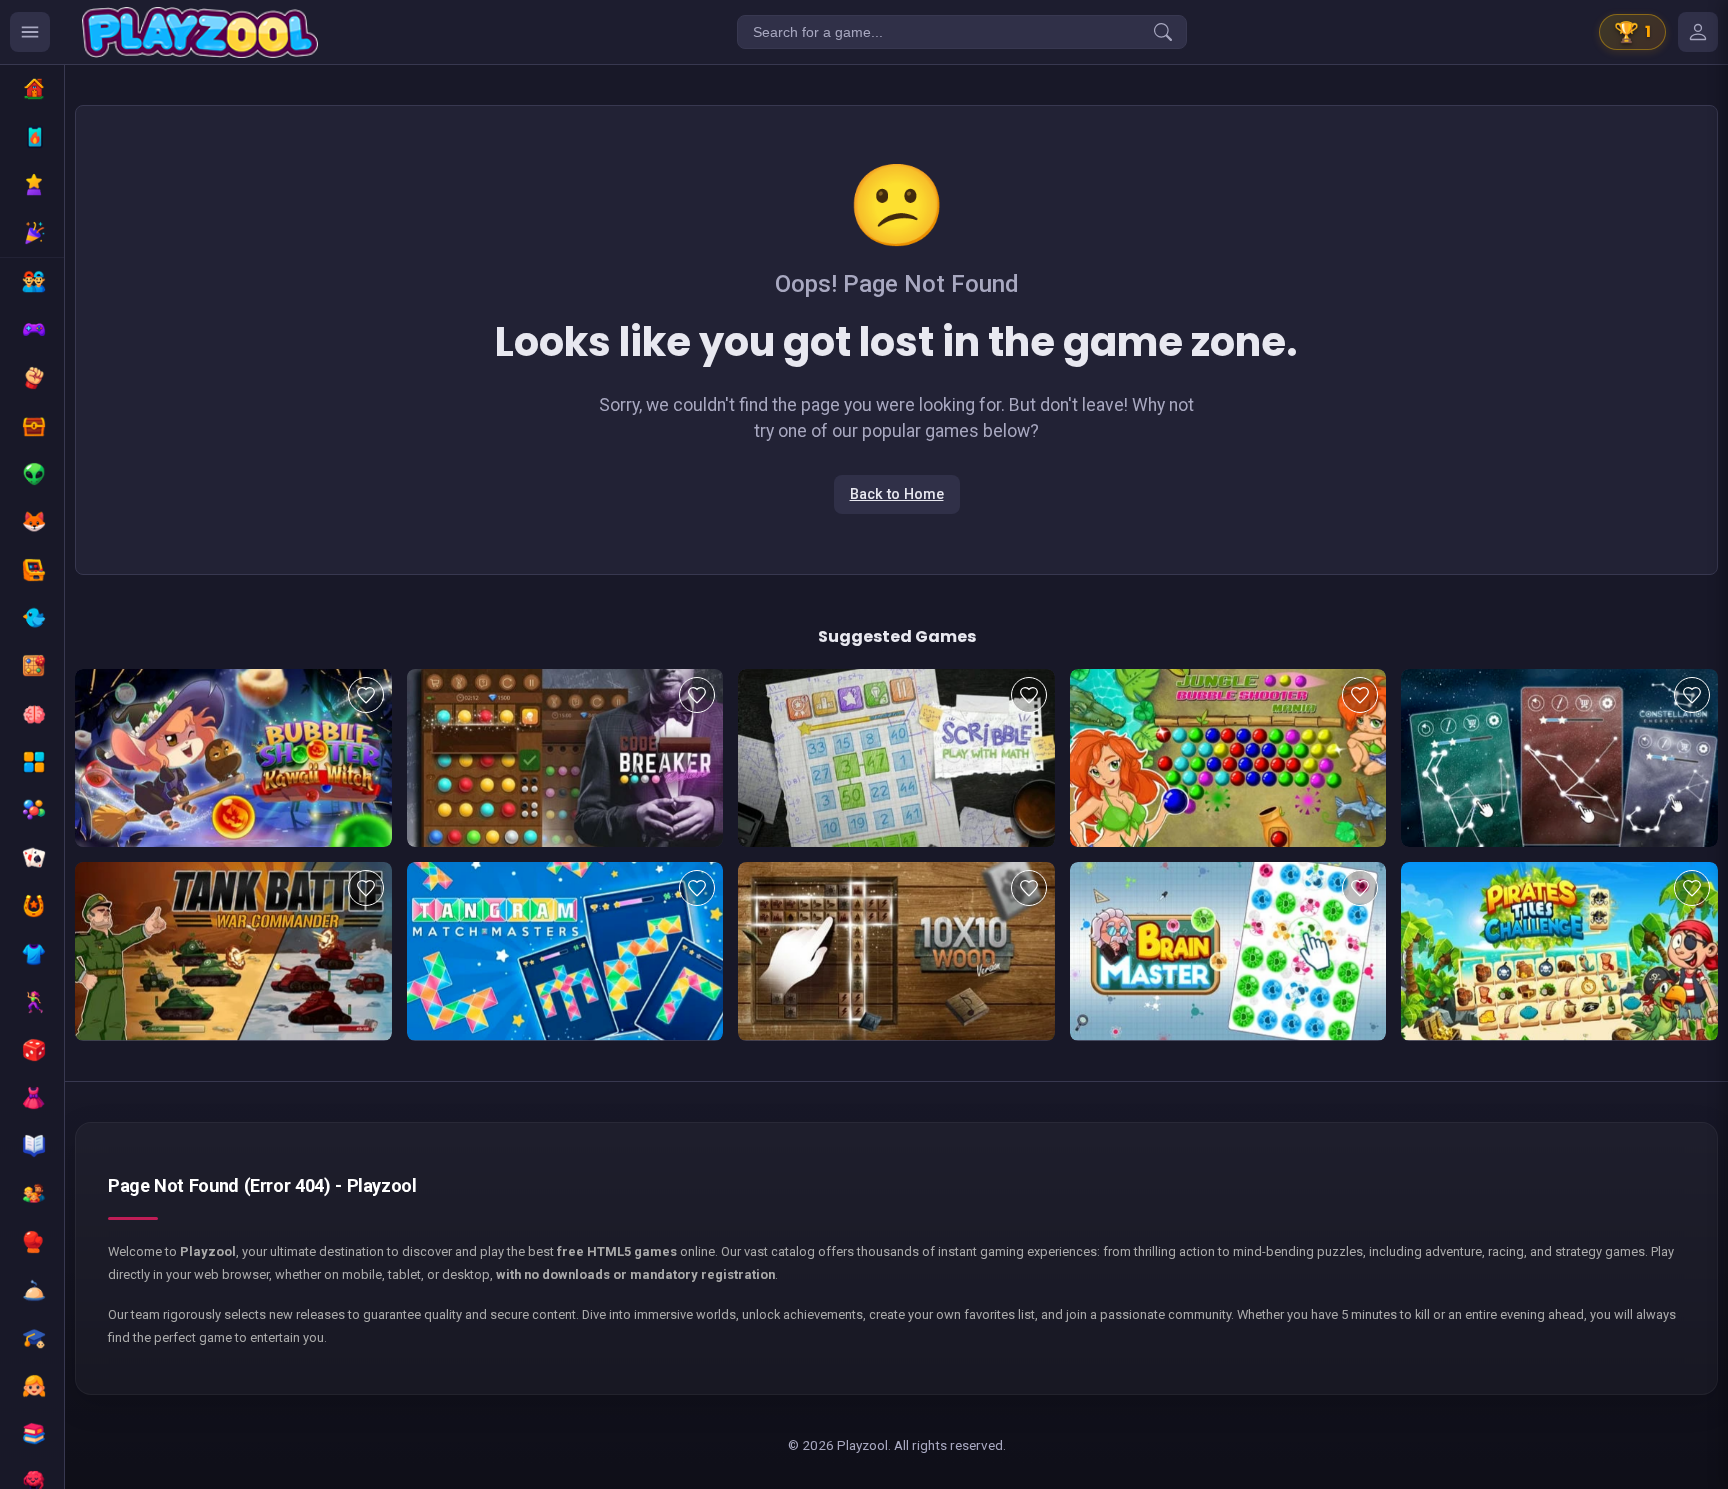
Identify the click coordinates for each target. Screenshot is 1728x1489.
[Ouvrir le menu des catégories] (30, 32)
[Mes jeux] (1698, 32)
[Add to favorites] (366, 695)
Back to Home (897, 494)
